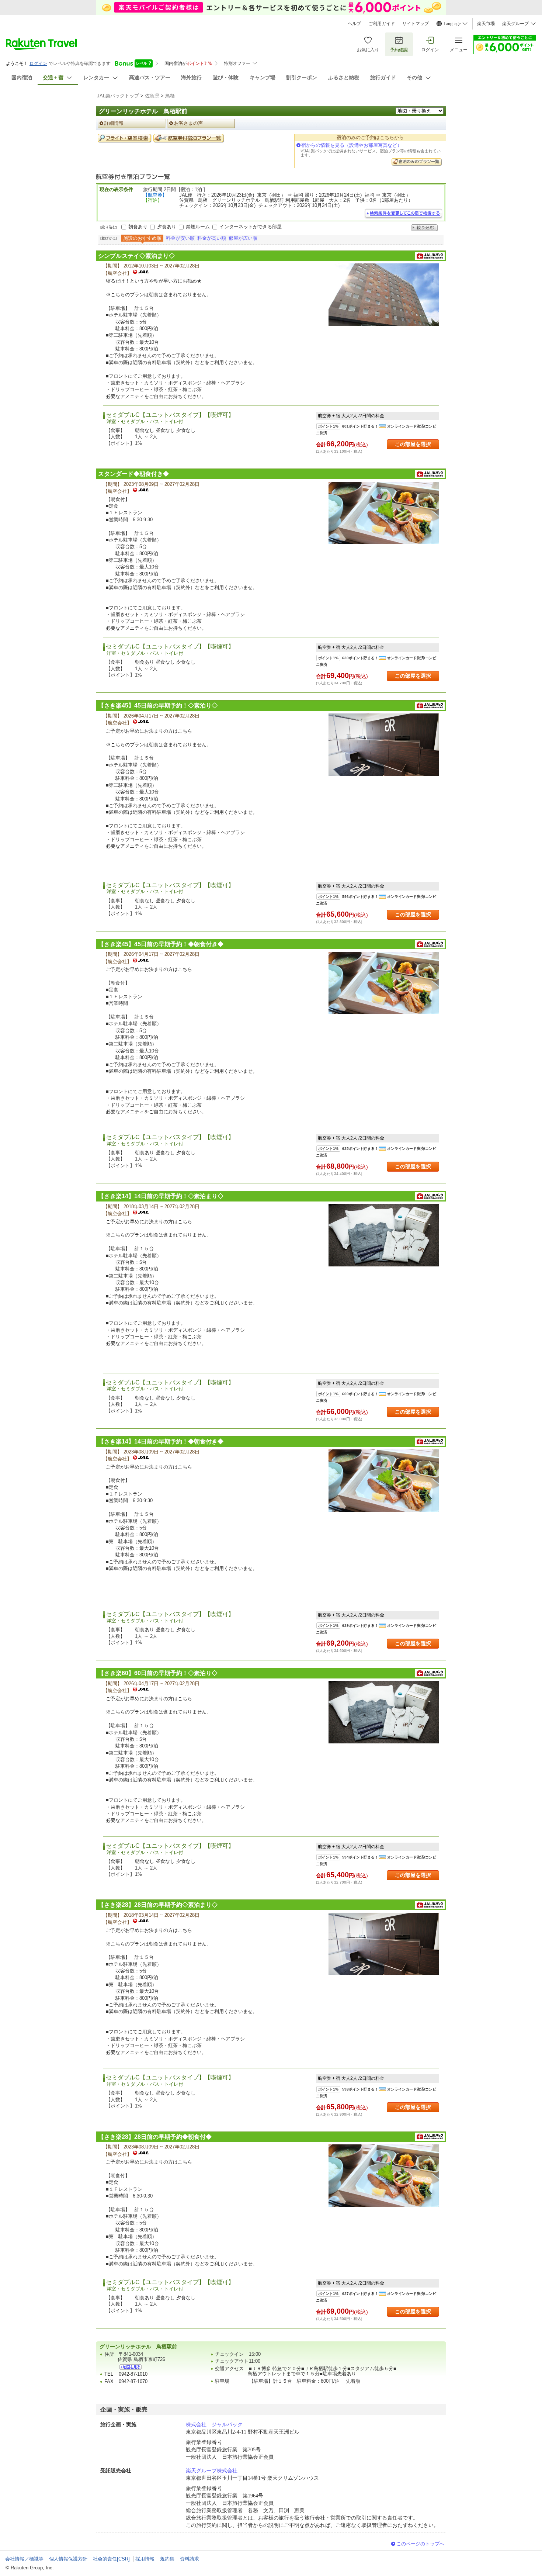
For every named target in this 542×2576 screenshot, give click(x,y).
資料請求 (190, 2559)
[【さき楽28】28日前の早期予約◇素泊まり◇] (384, 1944)
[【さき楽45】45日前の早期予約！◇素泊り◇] (384, 745)
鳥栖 (170, 96)
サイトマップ (416, 24)
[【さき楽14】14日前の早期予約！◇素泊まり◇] (384, 1235)
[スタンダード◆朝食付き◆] (384, 513)
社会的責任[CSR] (111, 2559)
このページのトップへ (420, 2544)
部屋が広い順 (243, 238)
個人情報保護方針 (68, 2559)
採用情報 (145, 2559)
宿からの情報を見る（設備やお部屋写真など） (352, 145)
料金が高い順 (212, 238)
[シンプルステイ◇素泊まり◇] (384, 295)
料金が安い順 (180, 238)
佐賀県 (152, 96)
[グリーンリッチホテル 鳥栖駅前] (131, 2367)
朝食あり (138, 227)
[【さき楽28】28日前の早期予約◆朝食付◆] (384, 2176)
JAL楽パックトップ (118, 96)
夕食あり (167, 227)
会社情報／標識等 (24, 2559)
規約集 (167, 2559)
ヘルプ (354, 24)
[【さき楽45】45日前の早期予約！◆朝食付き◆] (384, 983)
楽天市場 (486, 24)
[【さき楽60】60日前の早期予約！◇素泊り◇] (384, 1712)
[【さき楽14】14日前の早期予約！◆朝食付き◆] (384, 1481)
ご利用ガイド (382, 24)
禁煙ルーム (198, 227)
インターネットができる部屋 (251, 227)
